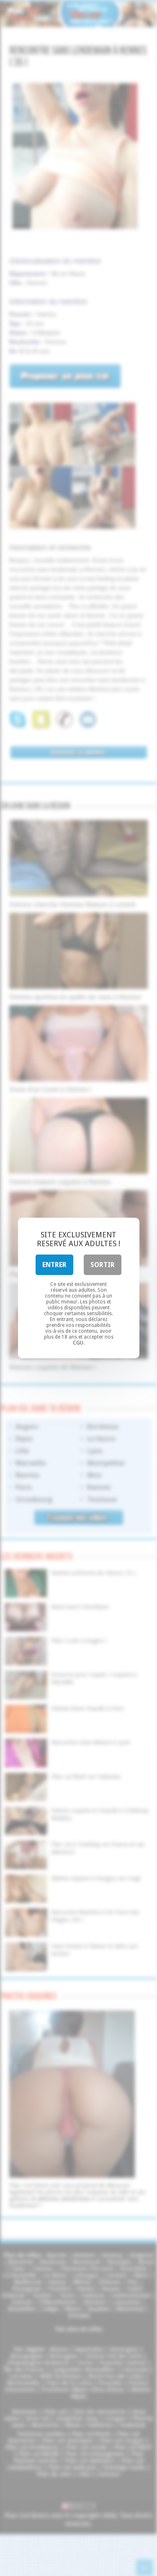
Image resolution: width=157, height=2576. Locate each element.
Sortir (103, 1265)
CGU (78, 1343)
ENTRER (54, 1265)
